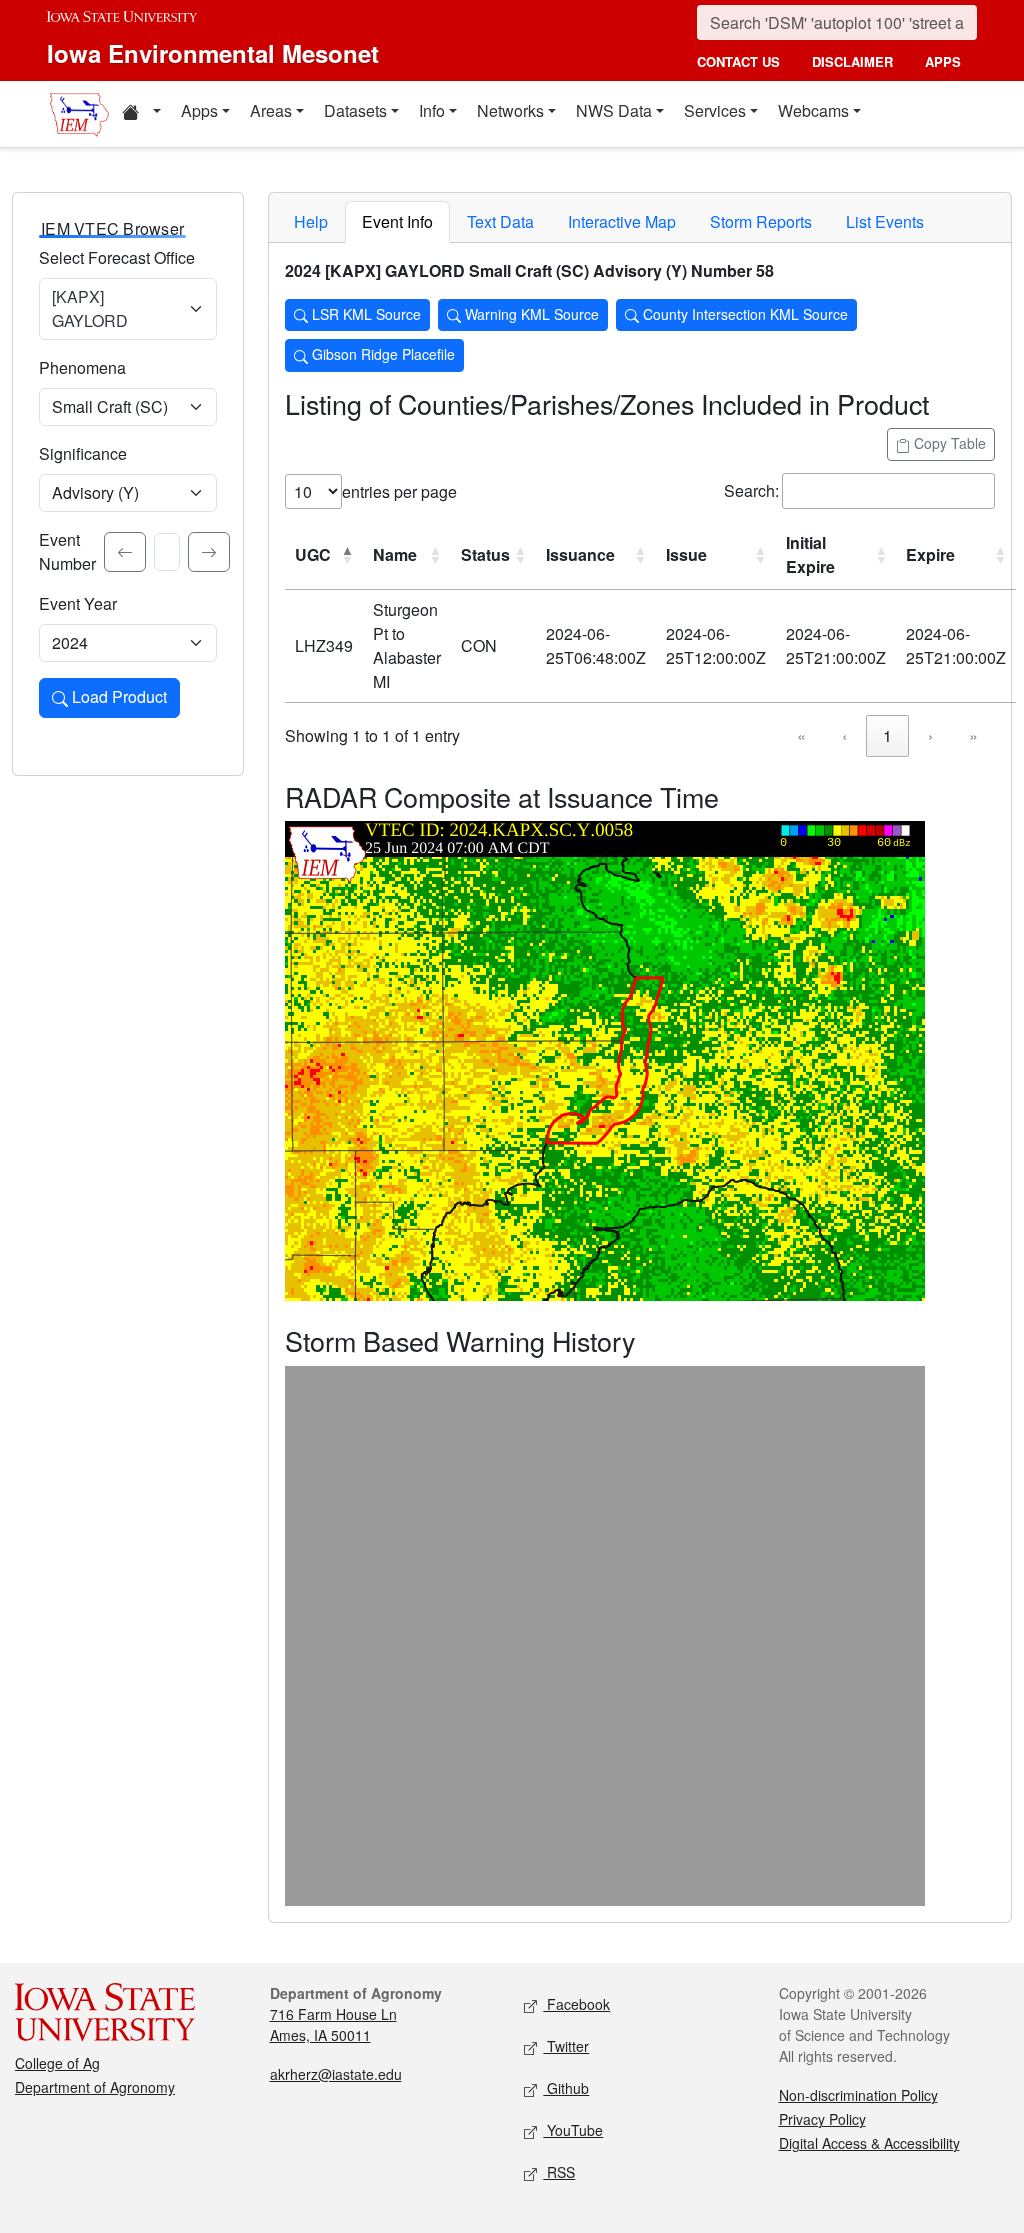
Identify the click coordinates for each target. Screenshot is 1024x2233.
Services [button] (715, 110)
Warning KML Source (530, 314)
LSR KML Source (364, 314)
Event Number (67, 551)
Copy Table (948, 443)
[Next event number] (209, 552)
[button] (141, 114)
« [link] (801, 735)
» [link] (973, 735)
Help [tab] (311, 221)
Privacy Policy (822, 2119)
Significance (83, 453)
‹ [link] (844, 735)
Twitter (566, 2046)
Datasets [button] (355, 110)
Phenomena (82, 367)
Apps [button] (199, 110)
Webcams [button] (813, 110)
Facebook (576, 2004)
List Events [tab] (885, 221)
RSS (559, 2172)
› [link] (930, 735)
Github (566, 2088)
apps (943, 61)
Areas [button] (271, 110)
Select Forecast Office (117, 257)
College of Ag (57, 2063)
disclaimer (852, 61)
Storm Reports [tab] (761, 221)
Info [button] (432, 110)
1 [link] (887, 735)
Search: (751, 490)
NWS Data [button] (614, 110)
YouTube (573, 2130)
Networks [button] (510, 110)
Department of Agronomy (95, 2087)
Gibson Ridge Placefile (381, 354)
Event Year (78, 603)
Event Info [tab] (397, 221)
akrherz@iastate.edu (336, 2074)
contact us (738, 61)
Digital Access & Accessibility (869, 2143)
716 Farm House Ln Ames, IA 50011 (333, 2024)
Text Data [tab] (500, 221)
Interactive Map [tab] (622, 221)
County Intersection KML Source (743, 314)
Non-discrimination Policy (858, 2095)
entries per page (399, 491)
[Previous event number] (125, 552)
